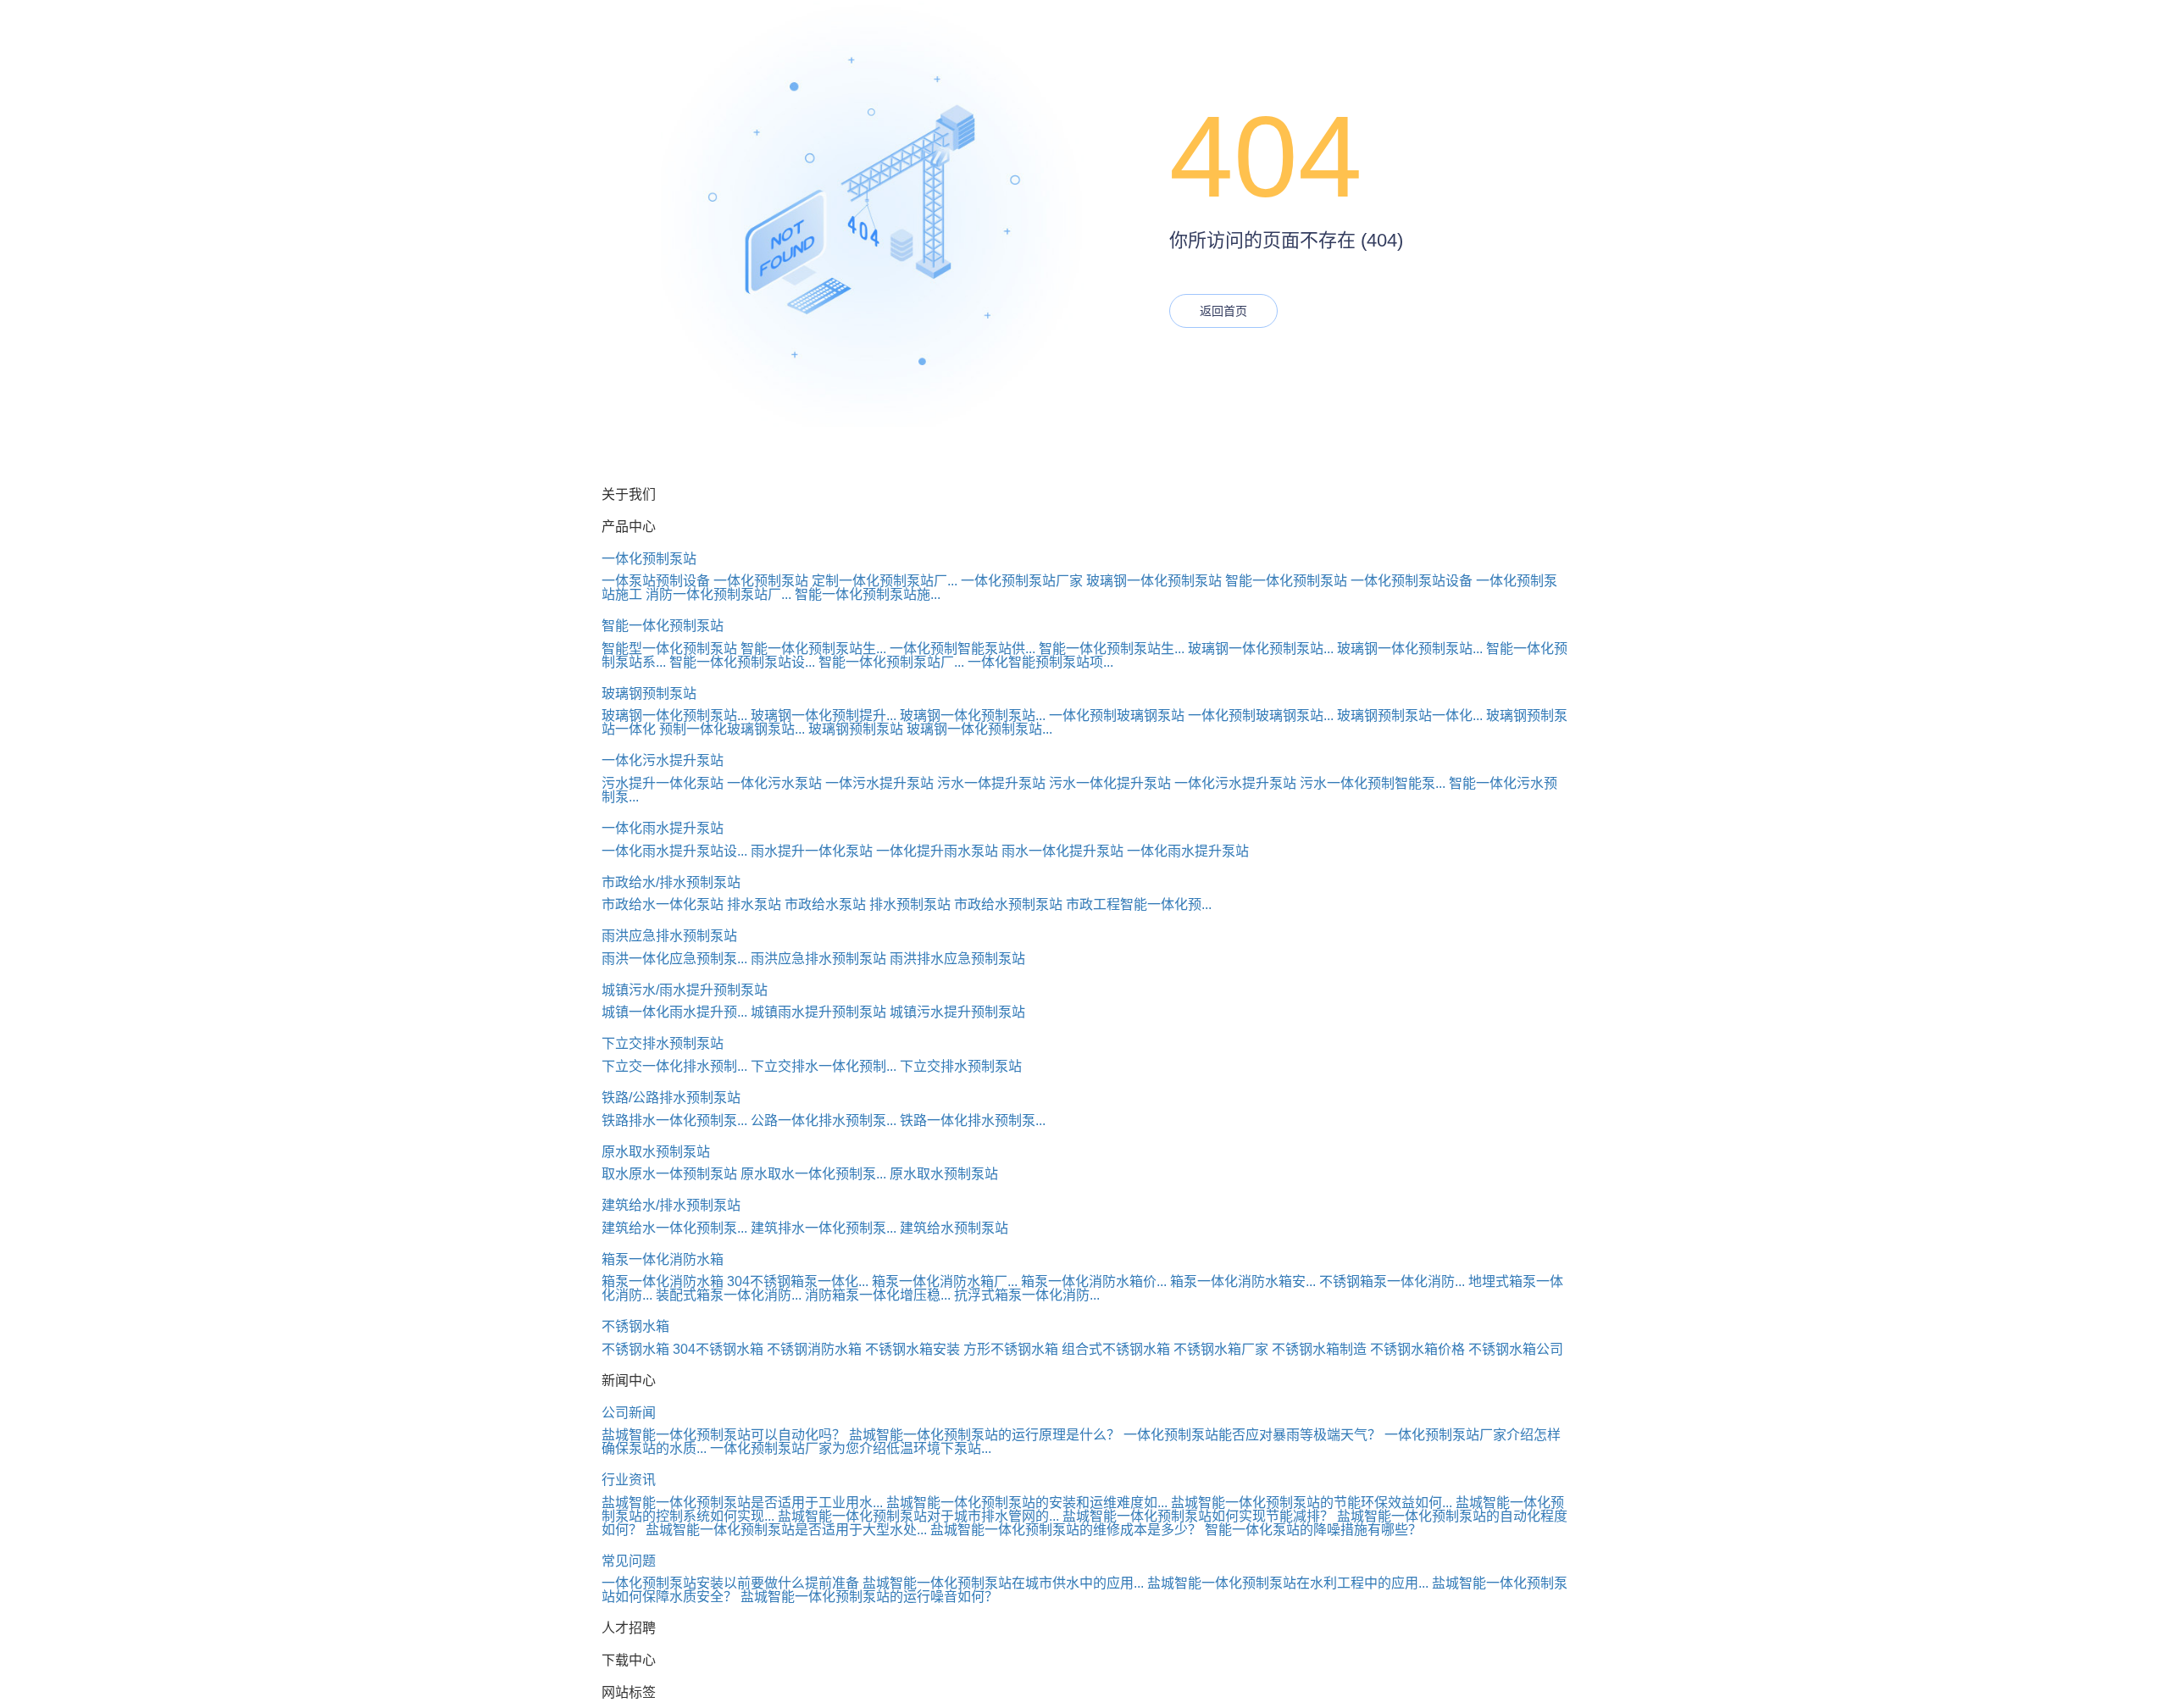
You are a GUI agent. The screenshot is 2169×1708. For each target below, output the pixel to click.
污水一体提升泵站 (991, 783)
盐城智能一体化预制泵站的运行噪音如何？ (869, 1597)
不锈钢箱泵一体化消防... (1392, 1281)
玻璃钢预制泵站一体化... (1410, 715)
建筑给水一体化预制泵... (674, 1228)
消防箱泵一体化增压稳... (878, 1295)
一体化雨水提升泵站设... (674, 851)
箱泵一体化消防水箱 (663, 1259)
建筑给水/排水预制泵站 (671, 1205)
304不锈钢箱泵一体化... (798, 1281)
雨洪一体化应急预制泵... (674, 959)
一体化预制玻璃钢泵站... (1261, 715)
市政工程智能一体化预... (1139, 904)
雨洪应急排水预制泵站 (669, 936)
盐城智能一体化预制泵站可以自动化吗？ (724, 1435)
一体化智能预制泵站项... (1040, 662)
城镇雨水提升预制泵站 (818, 1012)
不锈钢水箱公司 (1516, 1349)
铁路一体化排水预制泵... (973, 1120)
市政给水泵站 (825, 904)
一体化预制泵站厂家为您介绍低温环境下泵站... (851, 1448)
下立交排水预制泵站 (663, 1043)
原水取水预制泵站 (656, 1152)
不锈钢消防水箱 (814, 1349)
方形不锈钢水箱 (1011, 1349)
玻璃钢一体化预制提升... (824, 715)
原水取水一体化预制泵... (813, 1174)
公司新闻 (629, 1413)
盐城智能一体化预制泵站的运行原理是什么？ (985, 1435)
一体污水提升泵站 (879, 783)
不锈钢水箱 (635, 1326)
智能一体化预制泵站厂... (891, 662)
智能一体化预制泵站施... (868, 594)
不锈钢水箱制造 (1319, 1349)
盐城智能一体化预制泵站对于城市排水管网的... (918, 1516)
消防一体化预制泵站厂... (718, 594)
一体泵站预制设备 (656, 581)
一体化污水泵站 (774, 783)
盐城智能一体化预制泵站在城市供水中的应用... (1003, 1583)
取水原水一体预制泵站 (669, 1174)
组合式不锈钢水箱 (1116, 1349)
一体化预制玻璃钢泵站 (1117, 715)
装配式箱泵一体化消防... (729, 1295)
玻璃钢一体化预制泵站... (1261, 649)
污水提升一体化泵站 (663, 783)
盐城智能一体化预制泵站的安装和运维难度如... (1027, 1503)
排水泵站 (754, 904)
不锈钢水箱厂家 (1221, 1349)
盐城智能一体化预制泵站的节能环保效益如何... (1312, 1503)
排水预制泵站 (910, 904)
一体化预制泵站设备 (1412, 581)
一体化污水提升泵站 (663, 760)
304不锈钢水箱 (718, 1349)
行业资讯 (629, 1480)
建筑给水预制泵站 (954, 1228)
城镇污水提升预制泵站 (957, 1012)
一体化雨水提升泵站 (663, 828)
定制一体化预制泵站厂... (885, 581)
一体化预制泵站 (649, 559)
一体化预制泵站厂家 (1022, 581)
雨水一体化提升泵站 (1062, 851)
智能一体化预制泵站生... (813, 649)
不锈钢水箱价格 (1417, 1349)
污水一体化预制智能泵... (1373, 783)
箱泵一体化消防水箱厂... (945, 1281)
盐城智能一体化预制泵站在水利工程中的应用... (1288, 1583)
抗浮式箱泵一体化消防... (1027, 1295)
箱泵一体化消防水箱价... (1094, 1281)
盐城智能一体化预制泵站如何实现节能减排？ (1198, 1516)
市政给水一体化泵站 (663, 904)
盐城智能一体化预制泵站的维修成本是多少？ (1066, 1530)
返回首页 (1223, 311)
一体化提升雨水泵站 (937, 851)
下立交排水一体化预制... (824, 1066)
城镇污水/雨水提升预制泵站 (685, 990)
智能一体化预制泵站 (1286, 581)
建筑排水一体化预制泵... (824, 1228)
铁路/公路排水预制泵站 (671, 1098)
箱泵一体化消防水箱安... (1243, 1281)
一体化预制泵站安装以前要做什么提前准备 (730, 1583)
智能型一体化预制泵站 (669, 649)
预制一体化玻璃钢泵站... (732, 729)
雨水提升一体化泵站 (812, 851)
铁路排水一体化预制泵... (674, 1120)
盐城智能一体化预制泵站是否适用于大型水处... (786, 1530)
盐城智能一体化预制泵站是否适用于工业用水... (742, 1503)
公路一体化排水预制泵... (824, 1120)
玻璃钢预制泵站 (649, 693)
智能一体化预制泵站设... (742, 662)
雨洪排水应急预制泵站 (957, 959)
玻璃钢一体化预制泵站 (1154, 581)
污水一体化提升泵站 (1110, 783)
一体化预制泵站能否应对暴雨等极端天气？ (1252, 1435)
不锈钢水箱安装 (913, 1349)
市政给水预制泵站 (1008, 904)
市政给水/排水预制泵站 (671, 882)
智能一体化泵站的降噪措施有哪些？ (1313, 1530)
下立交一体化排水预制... (674, 1066)
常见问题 (629, 1561)
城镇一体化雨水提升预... (674, 1012)
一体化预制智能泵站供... (962, 649)
